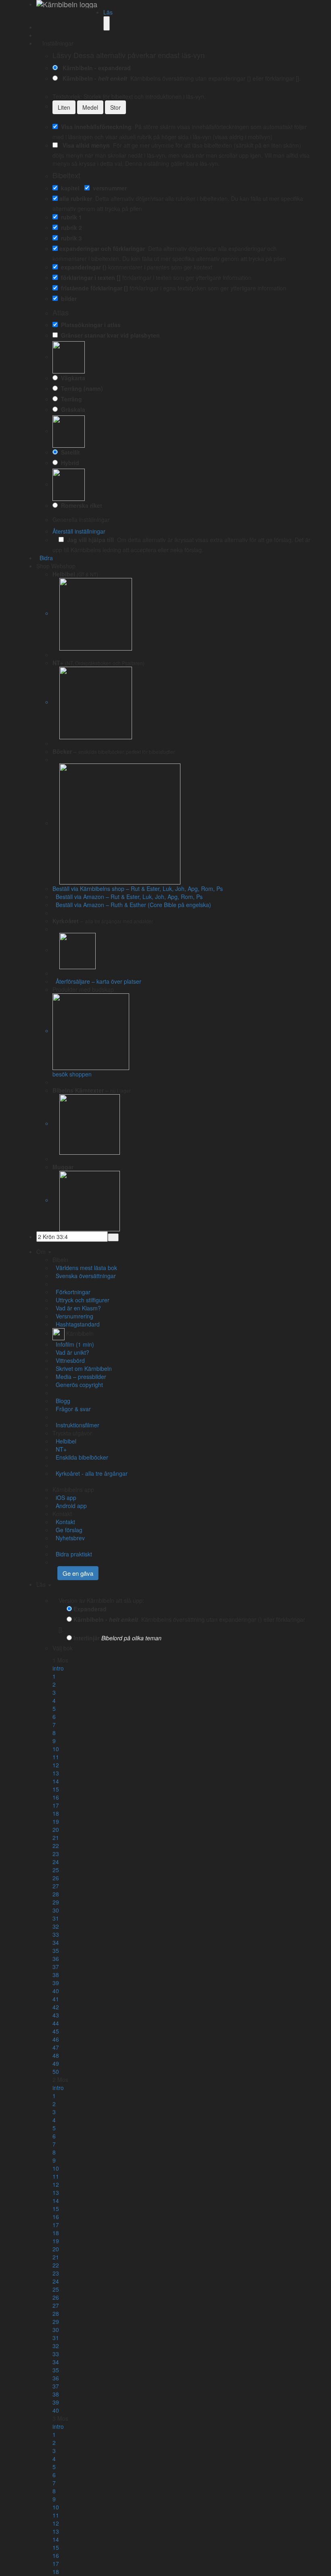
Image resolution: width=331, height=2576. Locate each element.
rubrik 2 (70, 227)
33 (56, 1934)
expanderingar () (82, 267)
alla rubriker (76, 198)
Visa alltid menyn (85, 145)
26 (56, 1878)
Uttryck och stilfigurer (81, 1300)
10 (56, 1749)
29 (56, 1902)
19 (56, 1821)
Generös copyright (78, 1385)
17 (56, 1805)
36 (56, 1959)
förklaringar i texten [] (89, 277)
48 (56, 2055)
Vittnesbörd (69, 1360)
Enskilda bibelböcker (80, 1457)
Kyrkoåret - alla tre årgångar (90, 1473)
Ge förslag (67, 1530)
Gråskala (71, 409)
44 (56, 2023)
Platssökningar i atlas (89, 325)
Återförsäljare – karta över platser (97, 981)
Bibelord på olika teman (131, 1638)
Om (42, 1251)
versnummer (108, 188)
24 (56, 1862)
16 (56, 1797)
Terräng (70, 399)
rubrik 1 (70, 217)
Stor (115, 107)
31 (56, 1918)
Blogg (61, 1401)
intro (58, 1668)
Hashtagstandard (76, 1324)
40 (56, 1991)
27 (56, 1886)
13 (56, 1773)
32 (56, 1926)
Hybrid (68, 463)
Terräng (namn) (80, 388)
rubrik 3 (70, 238)
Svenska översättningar (84, 1276)
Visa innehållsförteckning (95, 127)
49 (56, 2063)
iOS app (64, 1498)
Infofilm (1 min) (73, 1344)
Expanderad (90, 1609)
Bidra (45, 558)
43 (56, 2015)
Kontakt (64, 1522)
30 (56, 1910)
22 (56, 1846)
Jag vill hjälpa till (89, 540)
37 (56, 1967)
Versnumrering (73, 1316)
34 (56, 1942)
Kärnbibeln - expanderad (95, 68)
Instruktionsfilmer (76, 1425)
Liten (64, 107)
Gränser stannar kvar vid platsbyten (109, 335)
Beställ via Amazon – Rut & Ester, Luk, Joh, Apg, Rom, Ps (128, 897)
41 (56, 1999)
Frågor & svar (72, 1409)
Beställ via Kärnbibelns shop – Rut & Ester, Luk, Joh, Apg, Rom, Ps (138, 889)
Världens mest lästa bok (85, 1268)
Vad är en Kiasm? (77, 1308)
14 (56, 1781)
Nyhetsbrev (69, 1538)
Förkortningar (71, 1292)
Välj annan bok (93, 1648)
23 (56, 1854)
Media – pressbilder (79, 1377)
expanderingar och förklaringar (102, 248)
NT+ (60, 1449)
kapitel (69, 188)
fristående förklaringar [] (93, 288)
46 (56, 2039)
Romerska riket (80, 505)
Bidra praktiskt (72, 1554)
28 (56, 1894)
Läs (108, 12)
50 (56, 2071)
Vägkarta (71, 378)
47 (56, 2047)
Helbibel (64, 1441)
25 (56, 1870)
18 (56, 1813)
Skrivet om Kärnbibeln (82, 1368)
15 (56, 1789)
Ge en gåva (78, 1573)
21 (56, 1838)
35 (56, 1950)
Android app (70, 1506)
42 (56, 2007)
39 (56, 1983)
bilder (67, 298)
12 (56, 1765)
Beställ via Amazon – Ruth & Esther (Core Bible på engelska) (132, 905)
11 (56, 1757)
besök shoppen (72, 1074)
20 (56, 1829)
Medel (90, 107)
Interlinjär (87, 1638)
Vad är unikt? (71, 1352)
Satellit (69, 452)
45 (56, 2031)
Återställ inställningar (79, 531)
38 (56, 1975)
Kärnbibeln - (93, 78)
